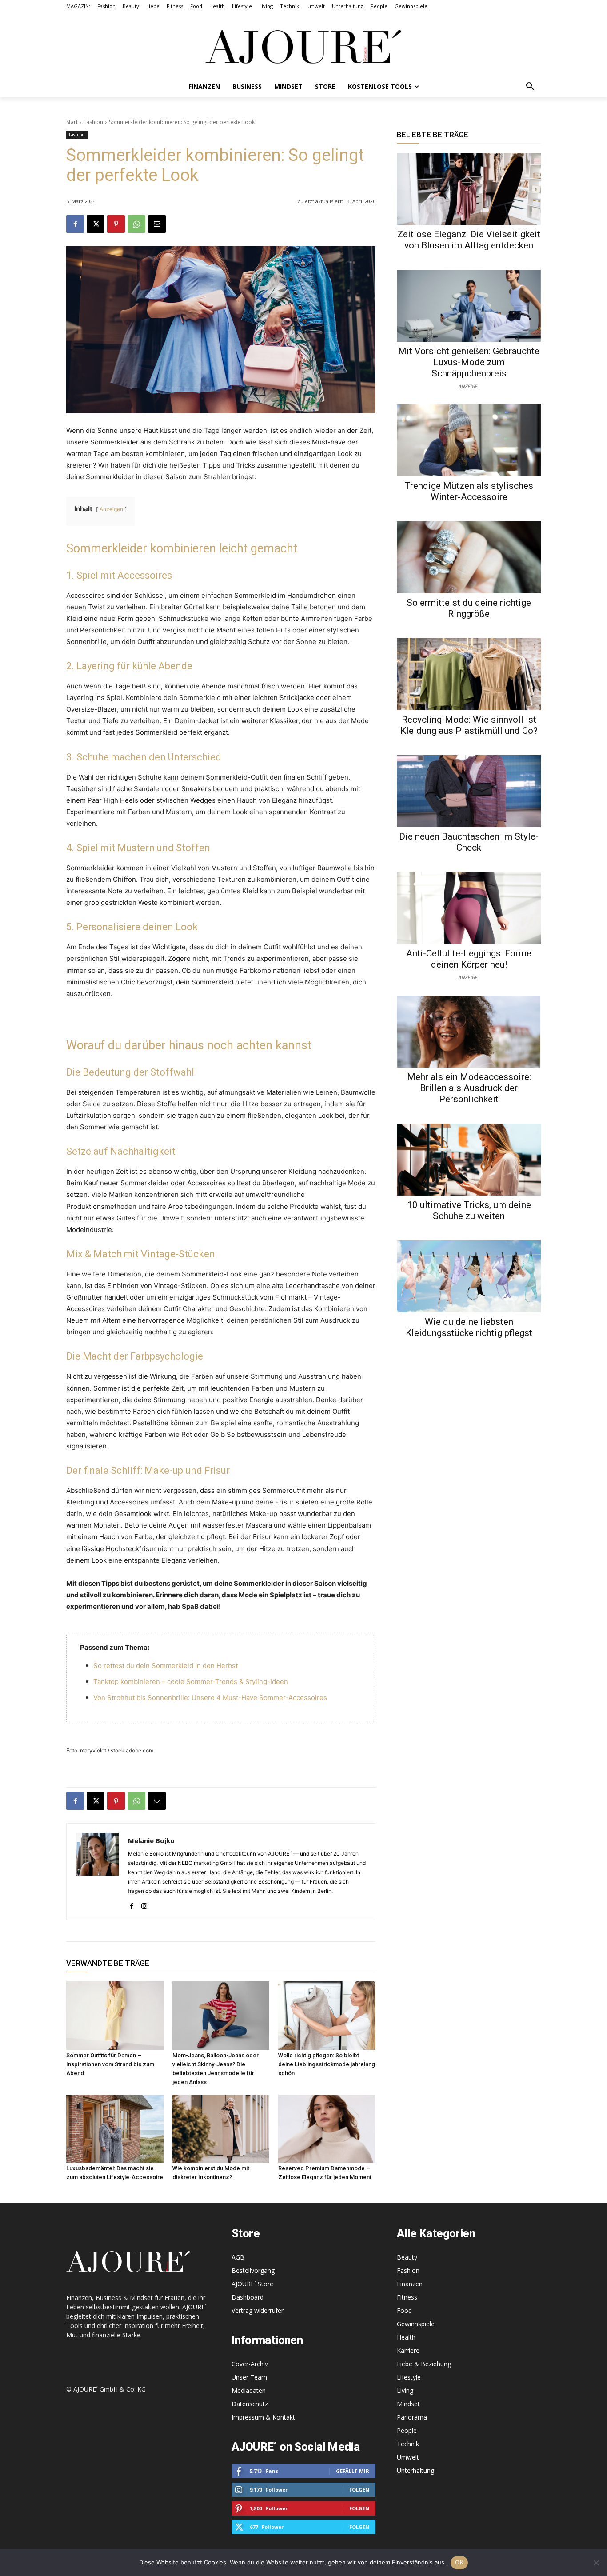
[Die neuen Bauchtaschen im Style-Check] (469, 791)
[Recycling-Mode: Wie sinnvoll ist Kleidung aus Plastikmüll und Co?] (469, 674)
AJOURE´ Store (252, 2284)
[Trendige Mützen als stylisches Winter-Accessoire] (469, 440)
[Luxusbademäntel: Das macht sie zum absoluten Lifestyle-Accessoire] (115, 2129)
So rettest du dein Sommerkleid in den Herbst (166, 1666)
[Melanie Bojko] (97, 1872)
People (407, 2430)
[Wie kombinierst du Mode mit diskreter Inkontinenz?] (221, 2129)
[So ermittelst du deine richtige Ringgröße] (469, 557)
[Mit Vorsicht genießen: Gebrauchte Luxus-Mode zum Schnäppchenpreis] (469, 306)
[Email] (157, 224)
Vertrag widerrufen (258, 2310)
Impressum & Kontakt (263, 2417)
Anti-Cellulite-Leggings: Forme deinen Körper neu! (469, 959)
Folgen (359, 2490)
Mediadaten (249, 2390)
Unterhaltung (415, 2470)
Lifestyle (409, 2377)
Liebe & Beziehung (424, 2364)
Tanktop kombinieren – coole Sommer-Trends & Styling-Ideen (191, 1682)
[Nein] (596, 2563)
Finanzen (410, 2284)
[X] (96, 224)
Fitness (407, 2297)
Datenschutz (250, 2404)
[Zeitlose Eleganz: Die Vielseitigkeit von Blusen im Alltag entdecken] (469, 189)
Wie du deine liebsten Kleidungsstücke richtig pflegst (469, 1327)
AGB (238, 2257)
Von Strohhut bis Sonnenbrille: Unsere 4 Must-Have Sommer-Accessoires (210, 1698)
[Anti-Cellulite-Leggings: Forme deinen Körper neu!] (469, 908)
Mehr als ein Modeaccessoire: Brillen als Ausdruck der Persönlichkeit (469, 1088)
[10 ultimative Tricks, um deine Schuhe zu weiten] (469, 1160)
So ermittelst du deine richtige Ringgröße (469, 608)
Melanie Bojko (151, 1840)
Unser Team (249, 2377)
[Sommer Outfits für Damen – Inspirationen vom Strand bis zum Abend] (115, 2015)
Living (405, 2390)
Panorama (412, 2417)
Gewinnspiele (416, 2324)
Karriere (408, 2350)
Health (406, 2337)
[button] (530, 87)
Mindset (408, 2404)
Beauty (407, 2257)
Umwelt (408, 2457)
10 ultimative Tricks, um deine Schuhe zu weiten (469, 1210)
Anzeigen (111, 509)
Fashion (93, 122)
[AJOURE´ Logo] (303, 46)
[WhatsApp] (136, 224)
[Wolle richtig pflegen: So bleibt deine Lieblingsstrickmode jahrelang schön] (327, 2015)
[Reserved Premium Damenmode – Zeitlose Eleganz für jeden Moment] (327, 2129)
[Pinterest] (116, 224)
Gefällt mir (353, 2471)
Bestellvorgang (253, 2270)
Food (404, 2310)
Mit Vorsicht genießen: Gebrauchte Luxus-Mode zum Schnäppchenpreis (469, 362)
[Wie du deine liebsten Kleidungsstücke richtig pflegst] (469, 1276)
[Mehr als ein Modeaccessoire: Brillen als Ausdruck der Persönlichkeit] (469, 1032)
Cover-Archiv (250, 2364)
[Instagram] (144, 1904)
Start (72, 122)
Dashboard (248, 2297)
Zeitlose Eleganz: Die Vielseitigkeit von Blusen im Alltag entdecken (469, 240)
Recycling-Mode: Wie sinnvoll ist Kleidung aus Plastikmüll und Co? (469, 725)
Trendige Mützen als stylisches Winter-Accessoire (469, 491)
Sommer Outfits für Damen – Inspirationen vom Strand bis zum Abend (110, 2064)
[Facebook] (75, 224)
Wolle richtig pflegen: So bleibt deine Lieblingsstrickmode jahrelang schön (327, 2064)
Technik (408, 2444)
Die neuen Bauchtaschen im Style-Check (469, 842)
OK (459, 2562)
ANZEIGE (468, 386)
